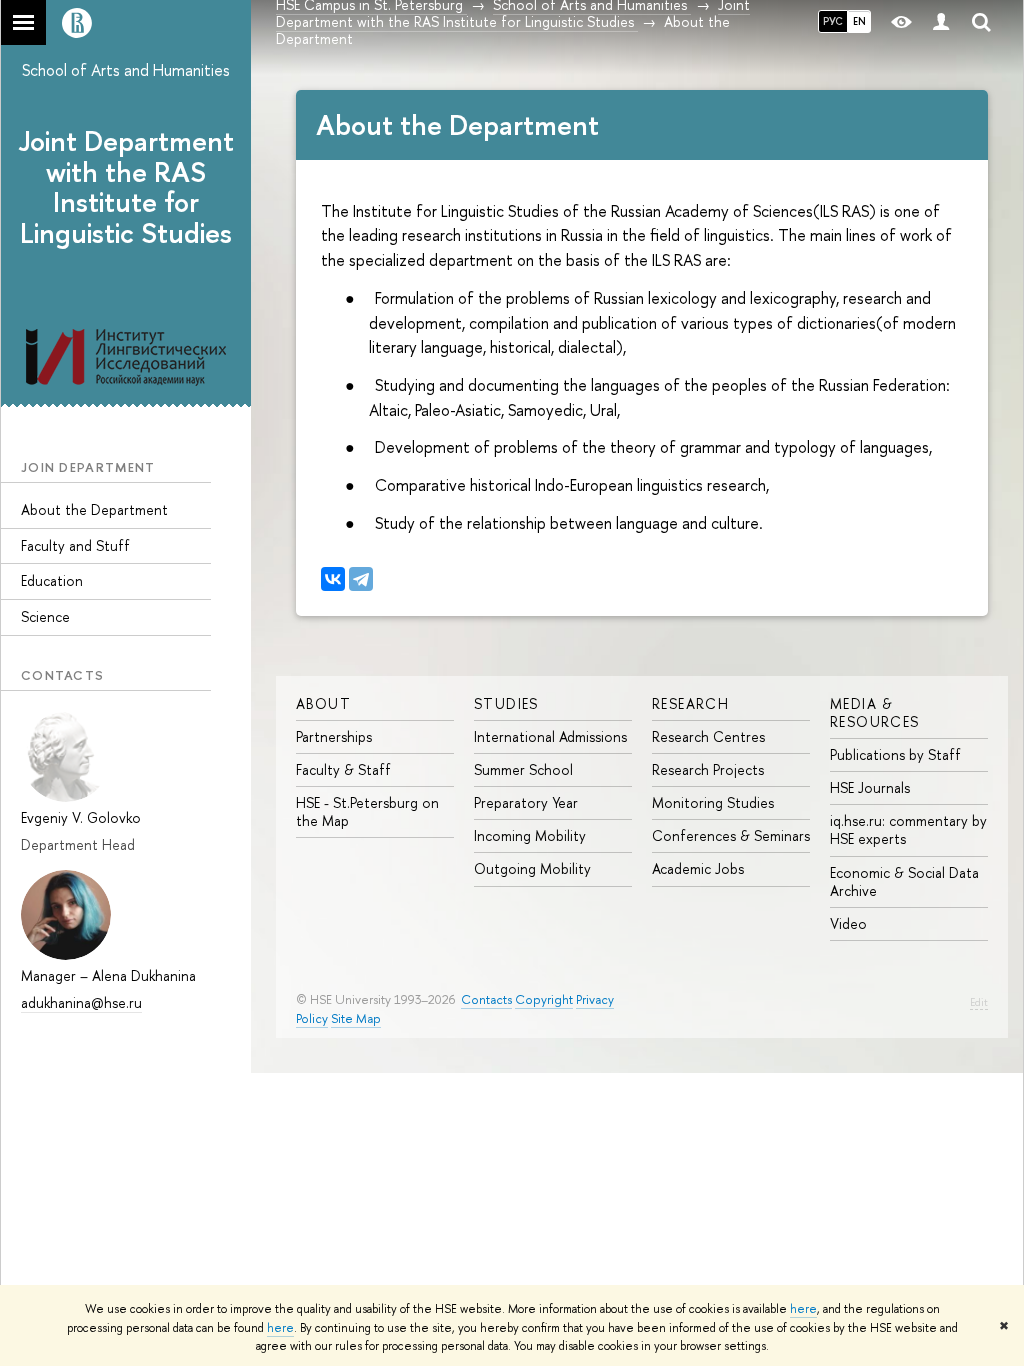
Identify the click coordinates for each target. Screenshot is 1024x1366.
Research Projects (708, 769)
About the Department (94, 509)
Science (45, 616)
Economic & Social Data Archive (904, 881)
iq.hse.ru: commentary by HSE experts (908, 829)
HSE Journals (870, 787)
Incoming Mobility (530, 835)
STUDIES (506, 703)
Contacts (486, 999)
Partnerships (334, 736)
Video (848, 923)
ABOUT (323, 703)
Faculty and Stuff (75, 545)
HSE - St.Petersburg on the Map (367, 811)
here (803, 1309)
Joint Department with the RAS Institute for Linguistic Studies (126, 187)
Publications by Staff (895, 754)
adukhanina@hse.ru (81, 1002)
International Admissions (550, 736)
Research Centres (708, 736)
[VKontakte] (333, 579)
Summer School (523, 769)
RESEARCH (690, 703)
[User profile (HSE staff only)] (941, 22)
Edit (979, 1002)
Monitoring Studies (713, 802)
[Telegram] (361, 579)
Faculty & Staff (343, 769)
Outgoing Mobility (532, 868)
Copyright (544, 999)
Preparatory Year (526, 802)
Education (52, 580)
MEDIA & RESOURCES (875, 712)
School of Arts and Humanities (126, 70)
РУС (833, 21)
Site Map (356, 1018)
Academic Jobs (698, 868)
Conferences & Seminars (731, 835)
